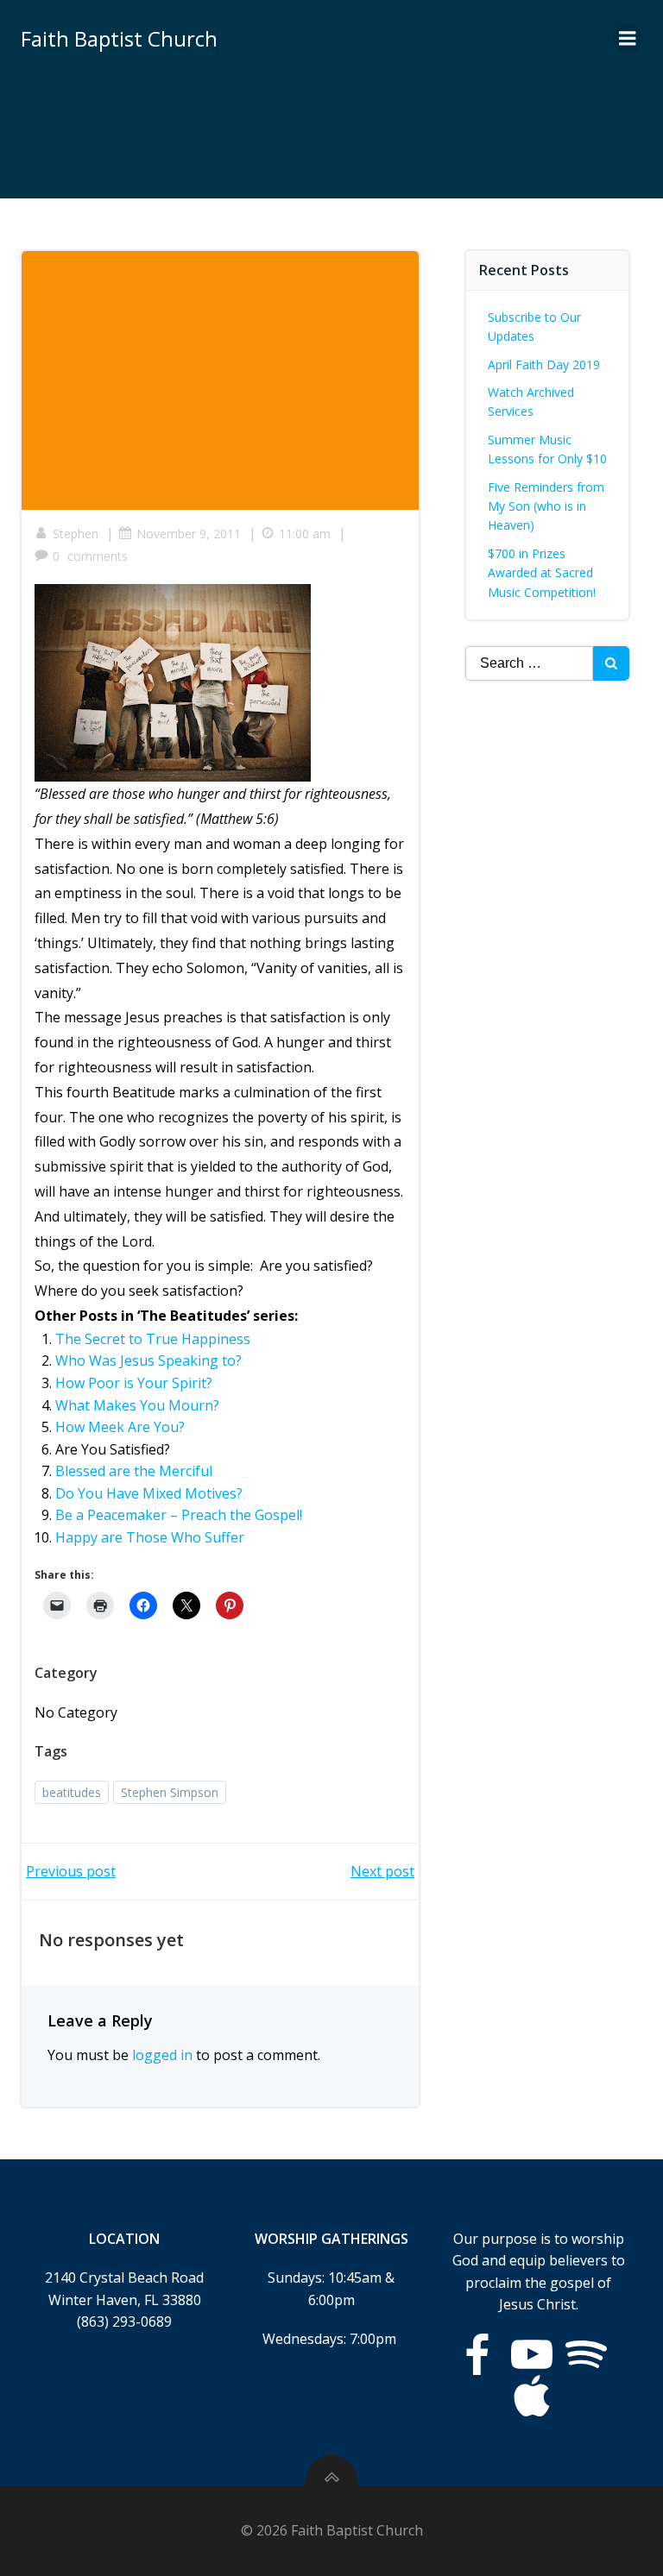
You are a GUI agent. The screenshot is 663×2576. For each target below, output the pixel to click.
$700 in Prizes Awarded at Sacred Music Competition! (542, 573)
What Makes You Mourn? (137, 1405)
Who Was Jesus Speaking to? (148, 1360)
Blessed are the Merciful (134, 1471)
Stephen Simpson (170, 1792)
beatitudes (72, 1792)
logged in (162, 2055)
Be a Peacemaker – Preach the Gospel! (179, 1515)
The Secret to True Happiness (153, 1339)
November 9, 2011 (189, 534)
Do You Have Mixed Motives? (149, 1493)
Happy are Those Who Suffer (150, 1537)
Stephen (76, 534)
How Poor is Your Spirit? (134, 1383)
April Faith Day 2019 (544, 364)
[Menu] (628, 39)
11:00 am (305, 534)
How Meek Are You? (120, 1427)
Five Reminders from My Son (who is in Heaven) (546, 506)
